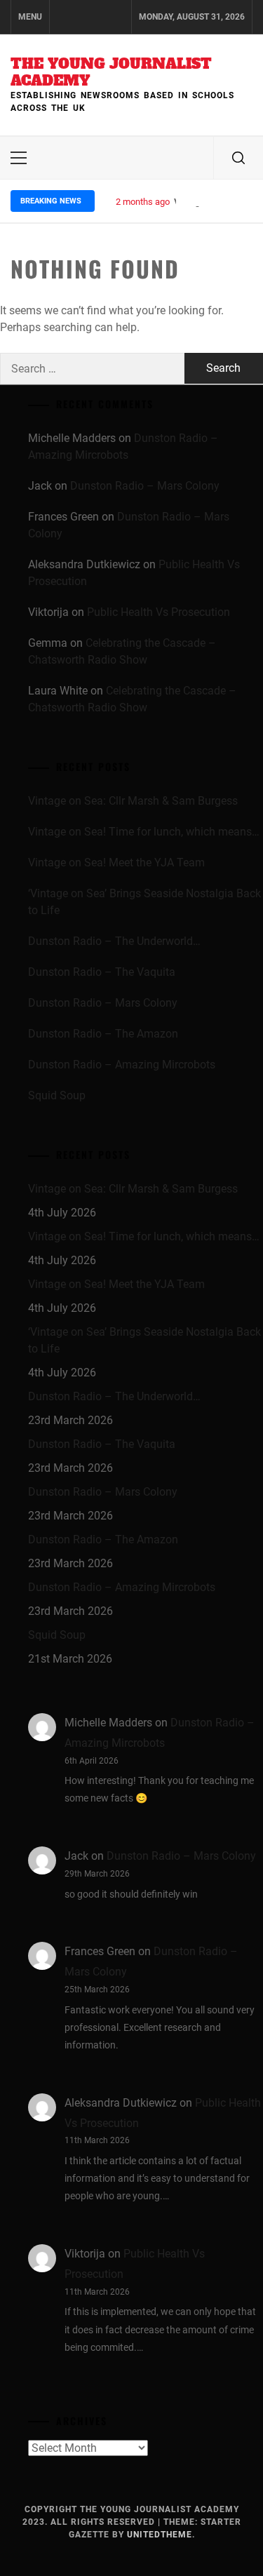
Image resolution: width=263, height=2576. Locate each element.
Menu (30, 17)
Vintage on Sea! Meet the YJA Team (116, 863)
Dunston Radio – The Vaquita (102, 972)
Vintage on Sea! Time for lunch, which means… (144, 832)
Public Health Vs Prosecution (159, 612)
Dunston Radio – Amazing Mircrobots (122, 1065)
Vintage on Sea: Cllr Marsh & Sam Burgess (133, 801)
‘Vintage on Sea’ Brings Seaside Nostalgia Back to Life (144, 902)
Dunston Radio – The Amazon (103, 1034)
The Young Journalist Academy (111, 72)
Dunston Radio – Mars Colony (145, 486)
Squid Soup (57, 1095)
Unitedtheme (160, 2535)
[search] (238, 158)
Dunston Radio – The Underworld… (114, 941)
